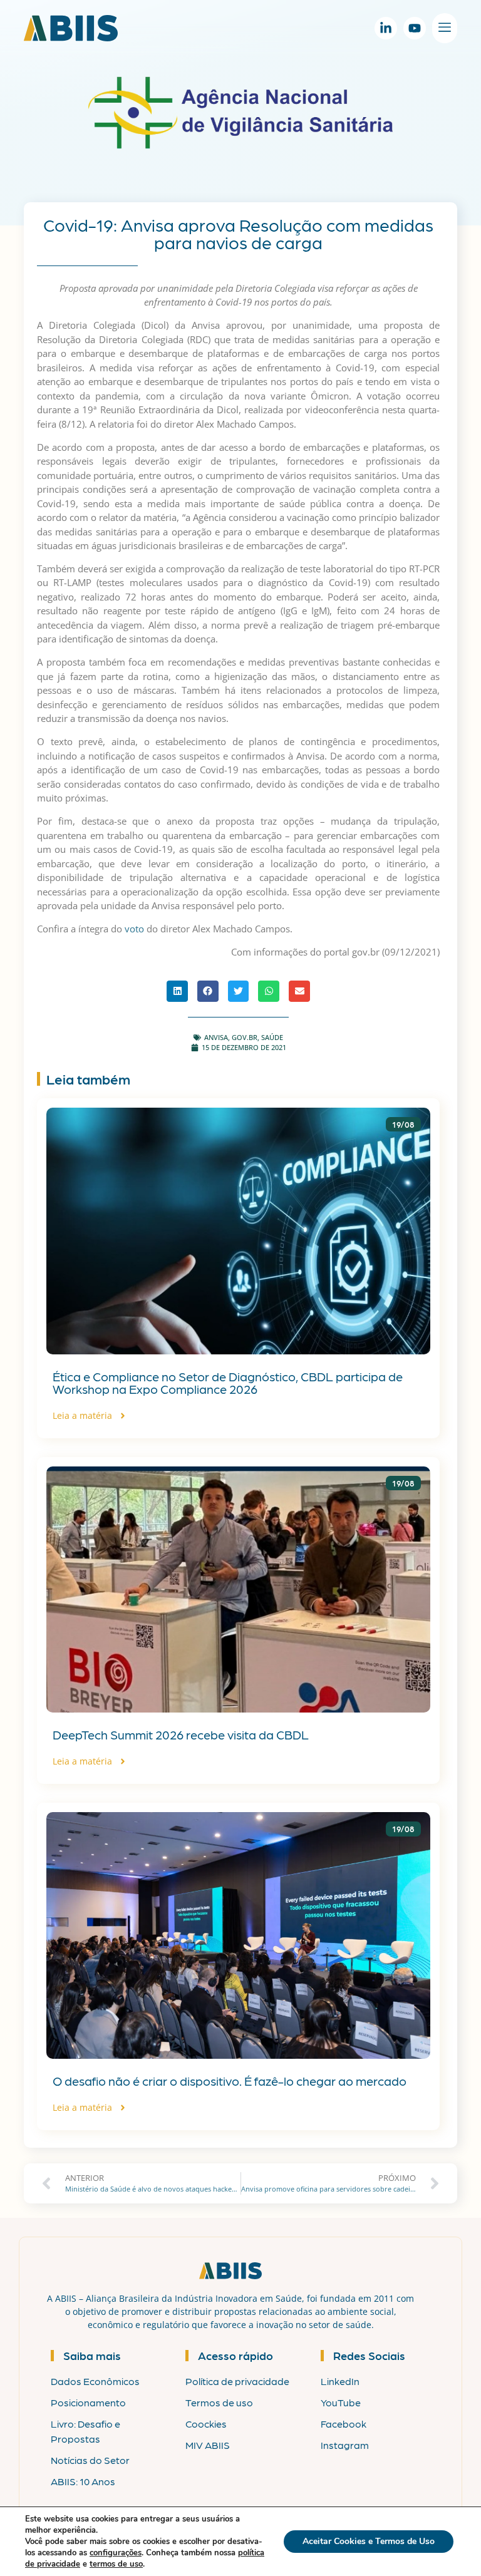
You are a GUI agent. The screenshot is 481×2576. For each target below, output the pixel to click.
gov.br (245, 1037)
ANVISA (216, 1037)
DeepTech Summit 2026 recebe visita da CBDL (181, 1734)
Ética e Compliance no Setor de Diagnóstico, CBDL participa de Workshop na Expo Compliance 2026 (228, 1383)
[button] (177, 991)
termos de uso (116, 2564)
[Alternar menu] (445, 28)
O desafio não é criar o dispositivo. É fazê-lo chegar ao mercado (230, 2081)
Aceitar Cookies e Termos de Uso (369, 2541)
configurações (116, 2553)
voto (134, 929)
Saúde (272, 1037)
